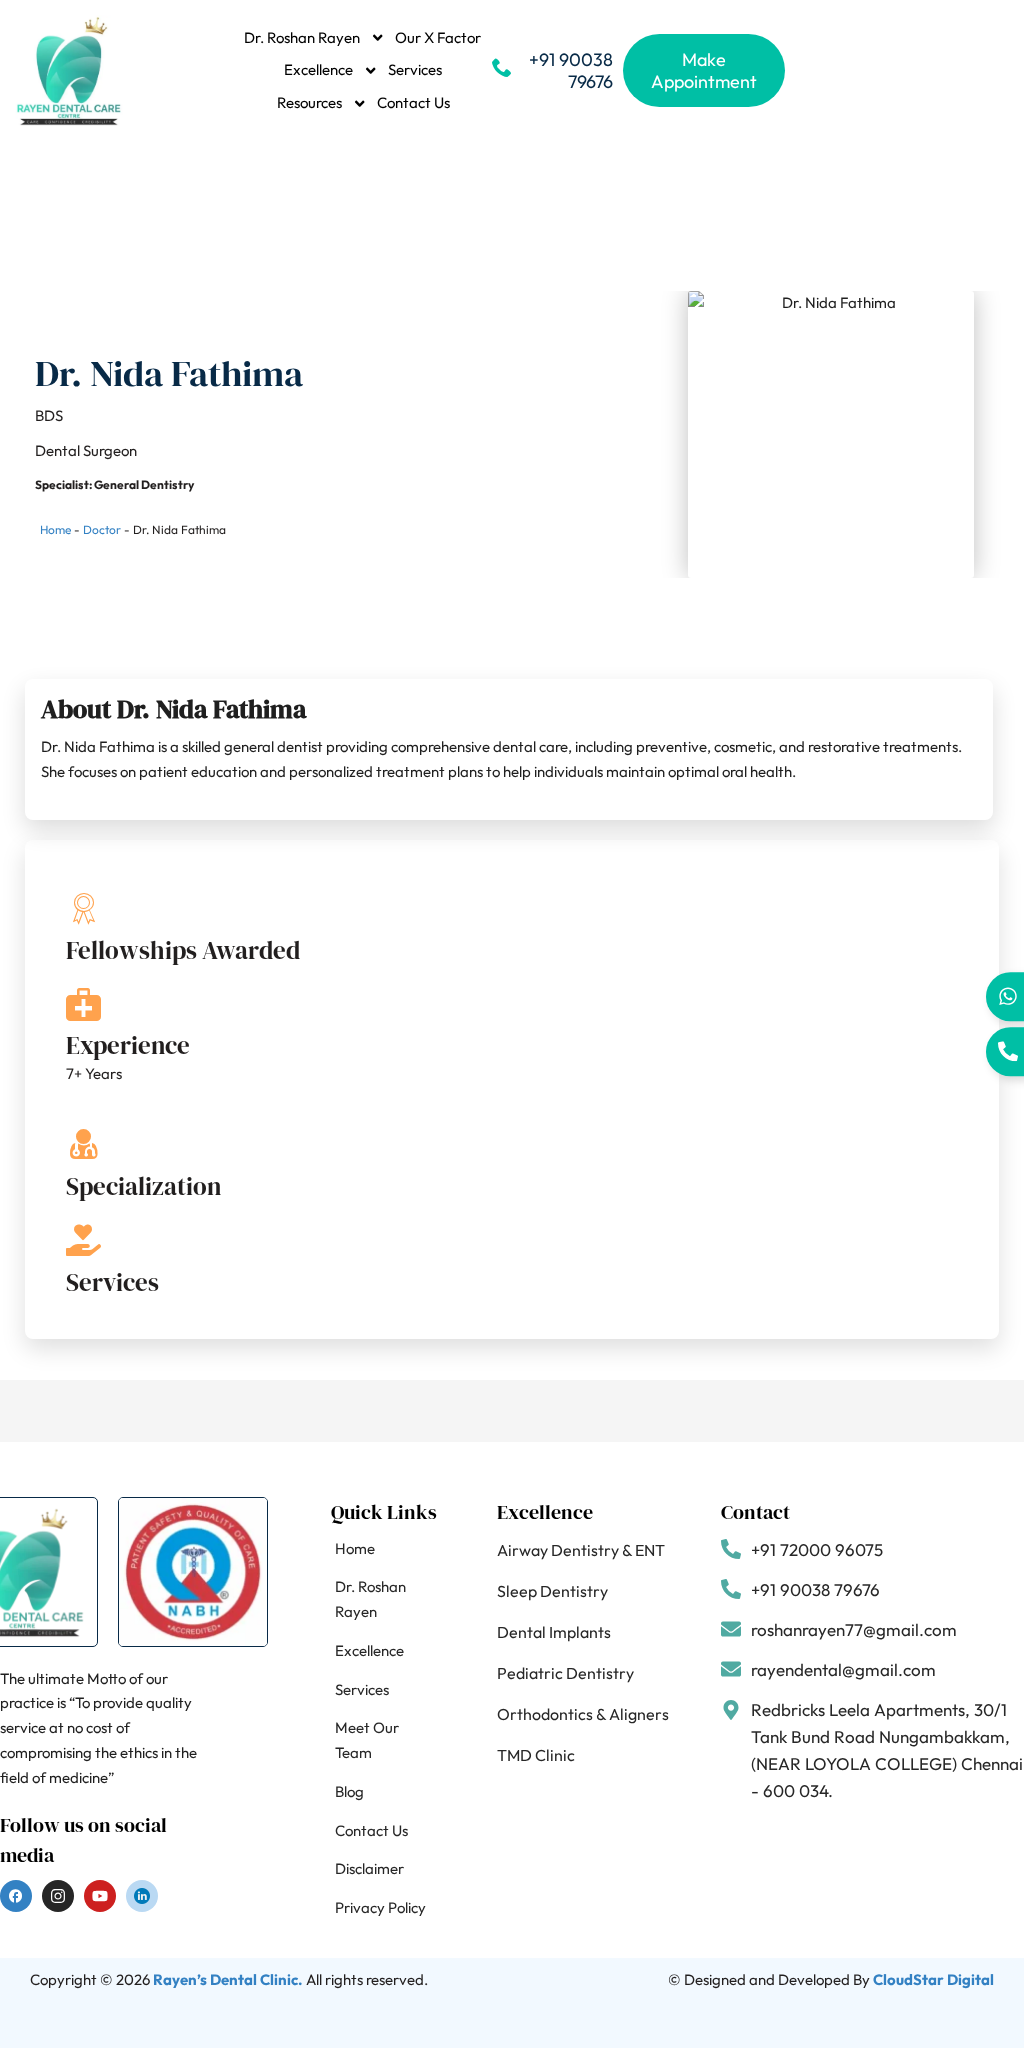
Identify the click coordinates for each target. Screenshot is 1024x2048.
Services (415, 69)
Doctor (102, 529)
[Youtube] (100, 1896)
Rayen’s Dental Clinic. (228, 1979)
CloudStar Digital (933, 1979)
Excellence (318, 69)
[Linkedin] (142, 1896)
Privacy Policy (380, 1907)
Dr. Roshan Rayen (302, 37)
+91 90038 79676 (571, 70)
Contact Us (413, 102)
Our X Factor (438, 37)
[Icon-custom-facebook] (16, 1896)
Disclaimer (369, 1868)
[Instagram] (58, 1896)
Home (55, 529)
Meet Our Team (367, 1740)
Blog (349, 1791)
